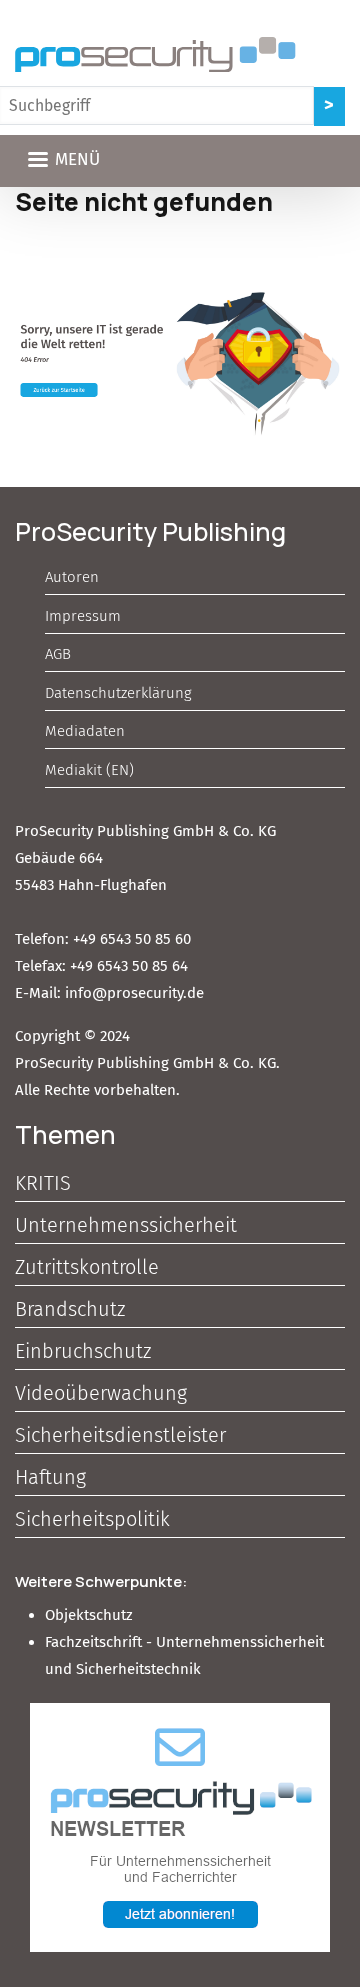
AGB (58, 654)
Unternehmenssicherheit (126, 1225)
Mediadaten (85, 731)
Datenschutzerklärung (118, 693)
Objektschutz (89, 1615)
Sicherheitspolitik (92, 1519)
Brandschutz (70, 1309)
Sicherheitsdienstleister (120, 1435)
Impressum (83, 616)
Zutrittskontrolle (87, 1267)
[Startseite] (155, 54)
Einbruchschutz (83, 1351)
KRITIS (43, 1183)
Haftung (50, 1477)
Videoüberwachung (101, 1393)
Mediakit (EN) (89, 770)
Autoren (72, 577)
